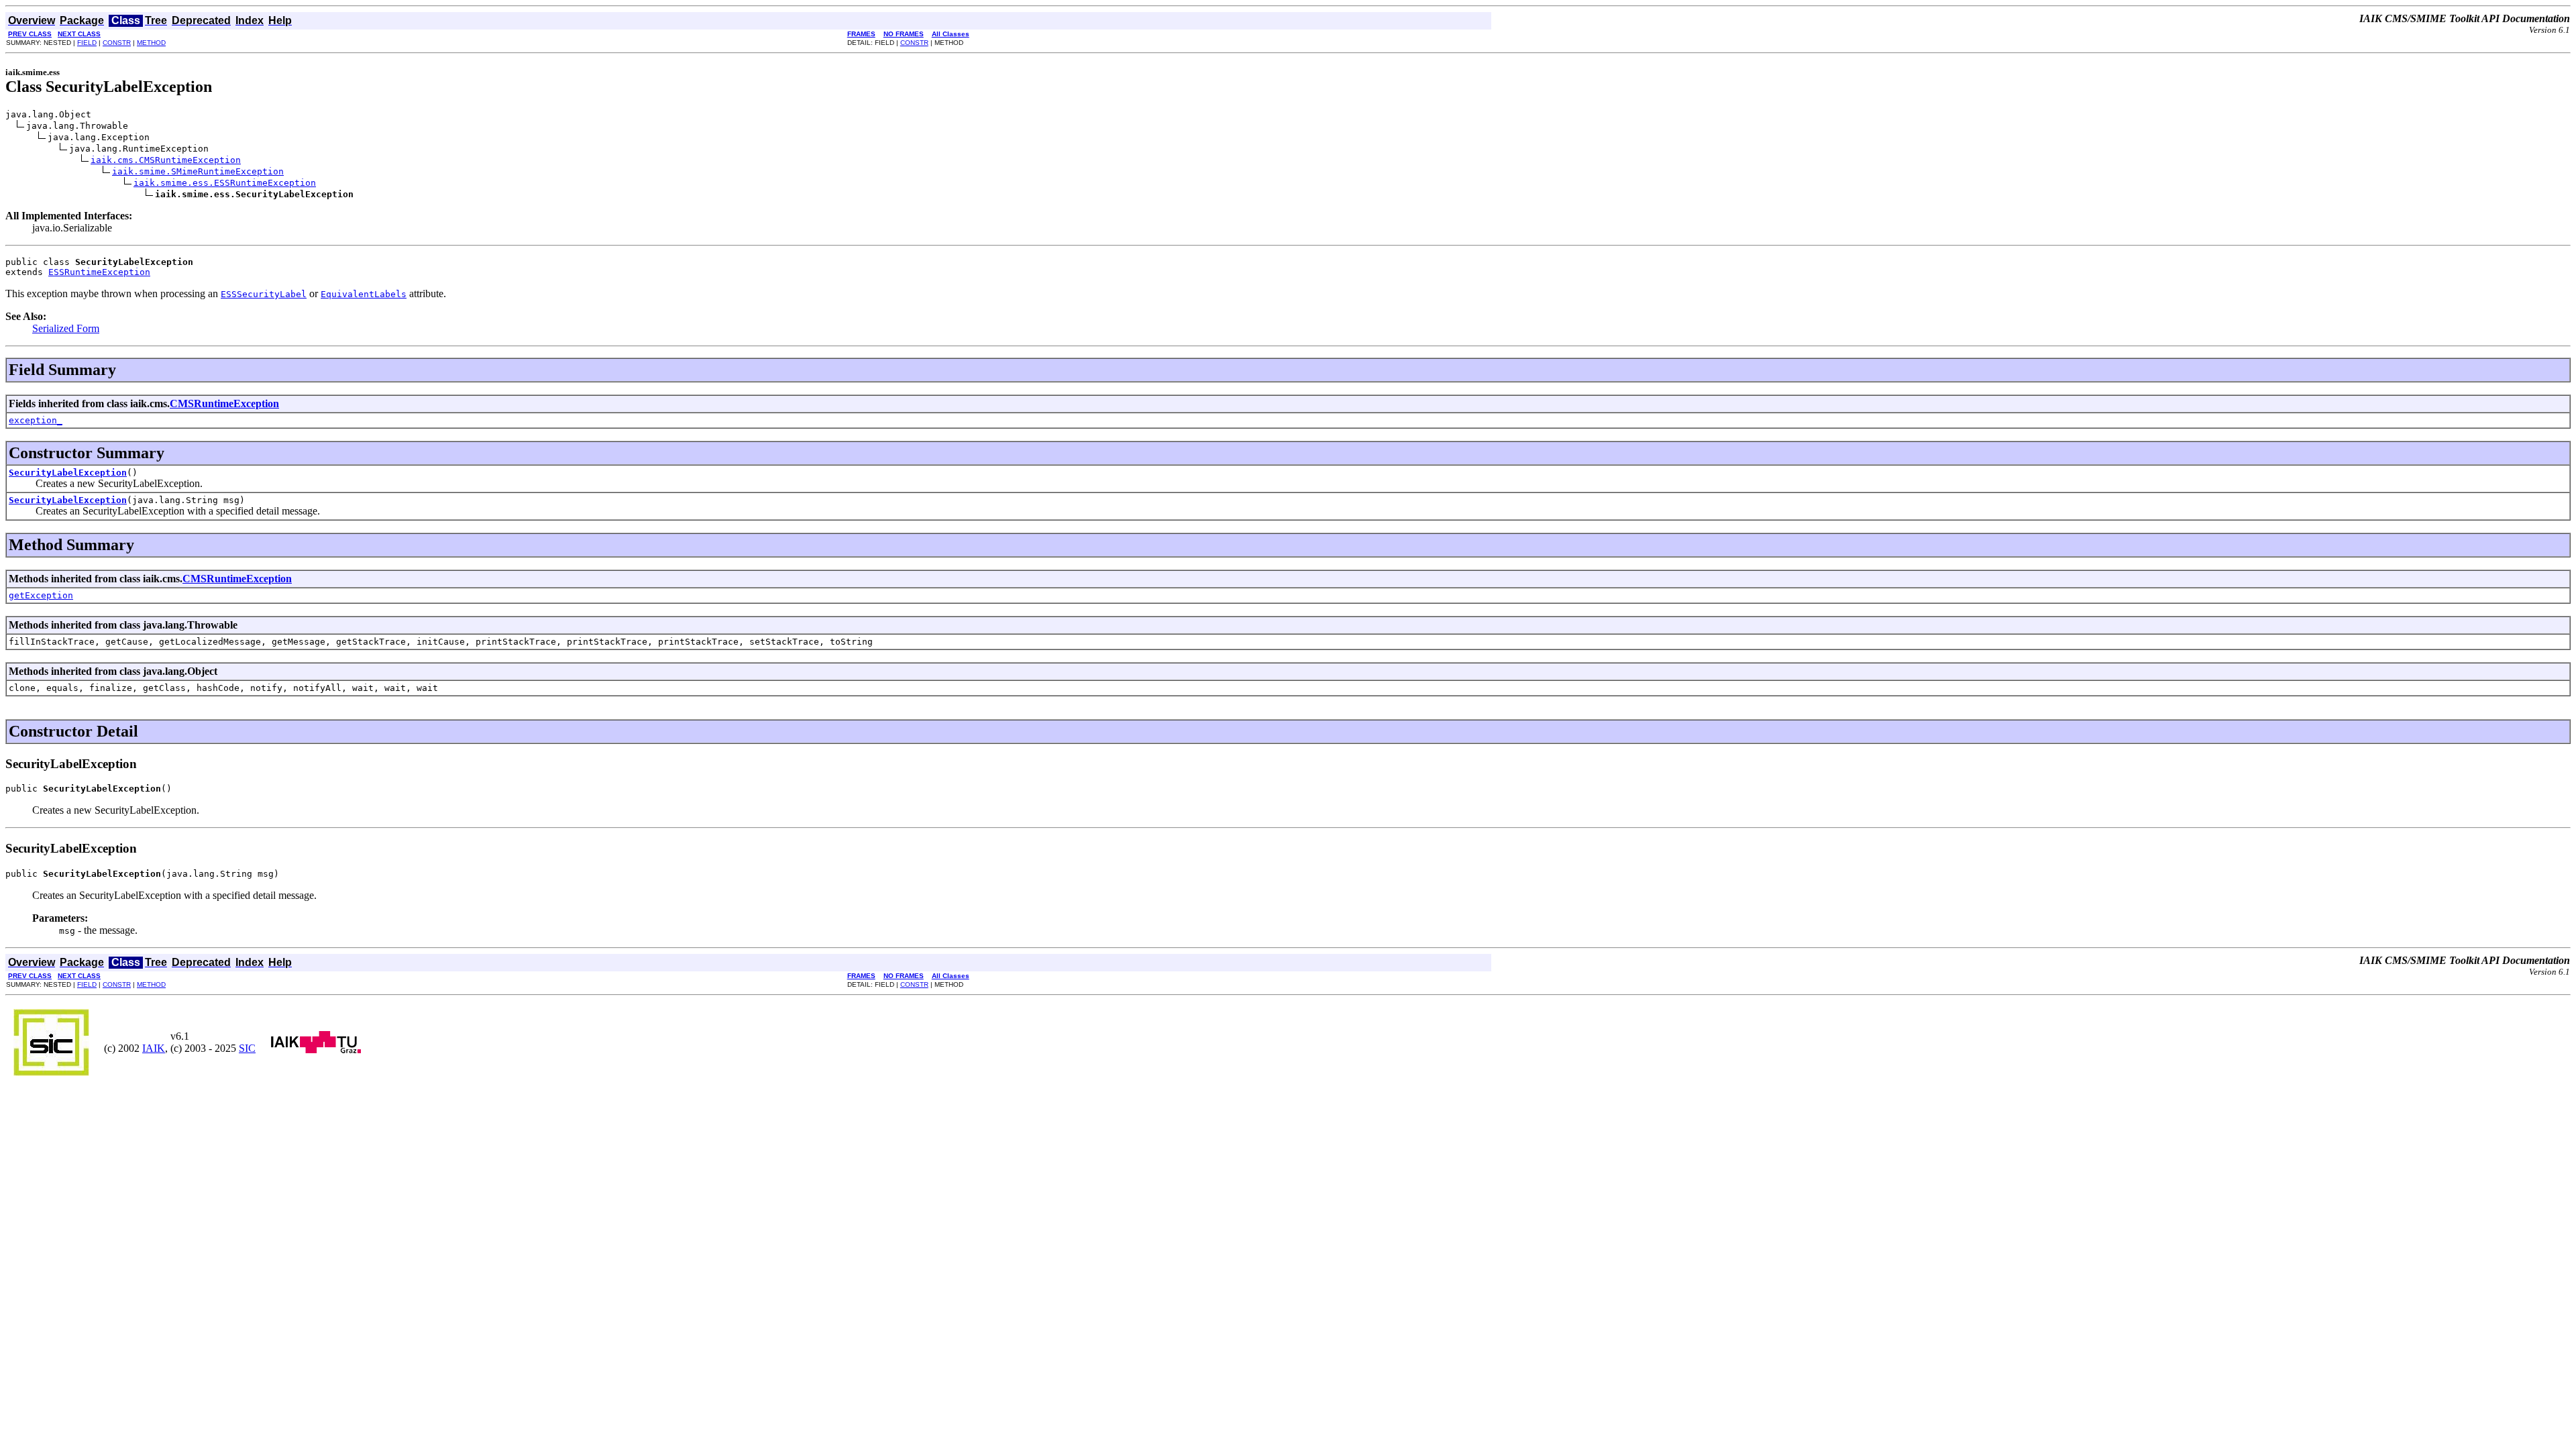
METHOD (151, 43)
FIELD (87, 43)
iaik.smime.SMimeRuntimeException (198, 171)
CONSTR (117, 43)
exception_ (36, 420)
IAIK (154, 1048)
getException (41, 595)
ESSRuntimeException (99, 272)
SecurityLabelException (68, 473)
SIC (247, 1048)
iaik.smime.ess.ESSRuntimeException (225, 183)
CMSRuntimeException (224, 404)
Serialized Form (66, 328)
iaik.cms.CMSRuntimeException (166, 160)
